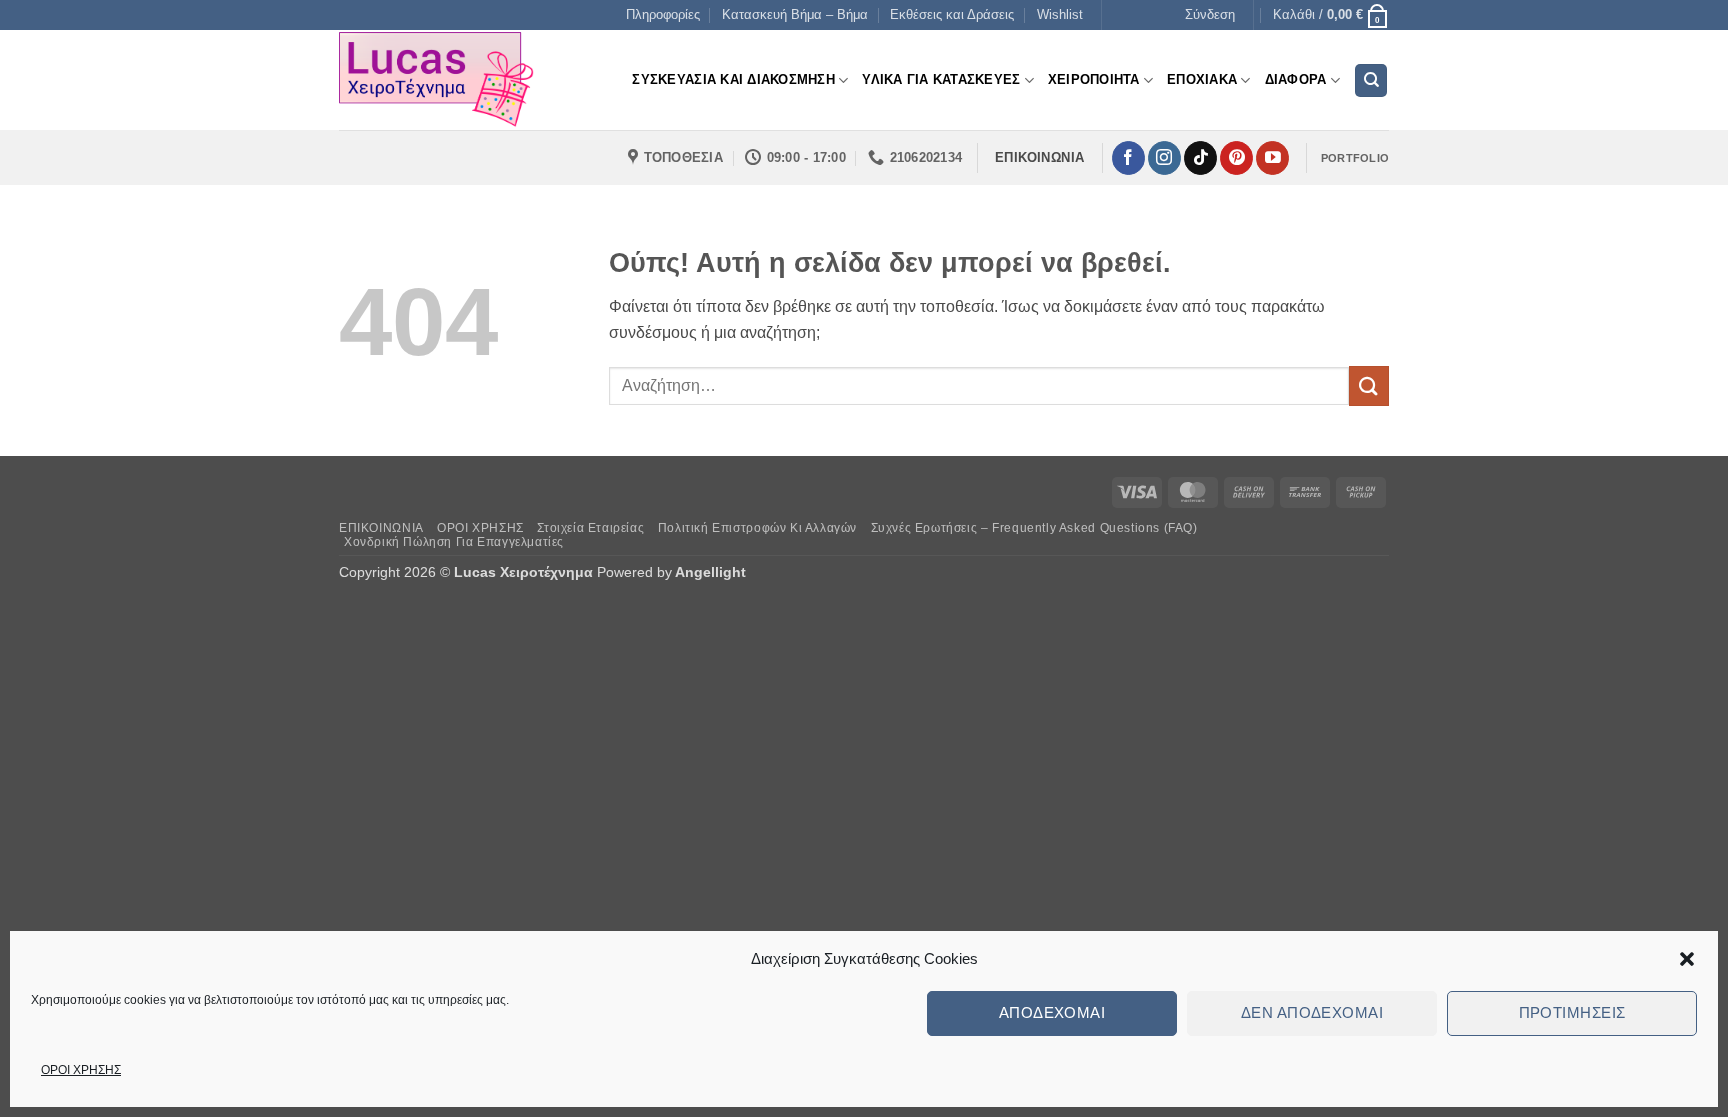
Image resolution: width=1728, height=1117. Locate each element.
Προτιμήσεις (1572, 1012)
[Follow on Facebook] (1128, 158)
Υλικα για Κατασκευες (941, 79)
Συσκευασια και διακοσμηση (733, 79)
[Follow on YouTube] (1272, 158)
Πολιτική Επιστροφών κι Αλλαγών (757, 528)
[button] (1687, 959)
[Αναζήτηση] (1371, 80)
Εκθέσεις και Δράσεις (952, 14)
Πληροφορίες (663, 14)
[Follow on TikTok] (1200, 158)
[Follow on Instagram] (1164, 158)
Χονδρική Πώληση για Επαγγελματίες (454, 542)
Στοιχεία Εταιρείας (590, 528)
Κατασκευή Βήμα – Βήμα (795, 14)
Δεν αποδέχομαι (1312, 1012)
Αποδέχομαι (1052, 1012)
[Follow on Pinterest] (1236, 158)
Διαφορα (1296, 79)
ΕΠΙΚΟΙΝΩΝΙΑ (381, 528)
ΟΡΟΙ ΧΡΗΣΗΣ (81, 1070)
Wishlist (1060, 14)
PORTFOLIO (1355, 158)
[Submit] (1369, 385)
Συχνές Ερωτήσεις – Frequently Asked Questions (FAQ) (1034, 528)
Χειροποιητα (1094, 79)
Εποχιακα (1202, 79)
